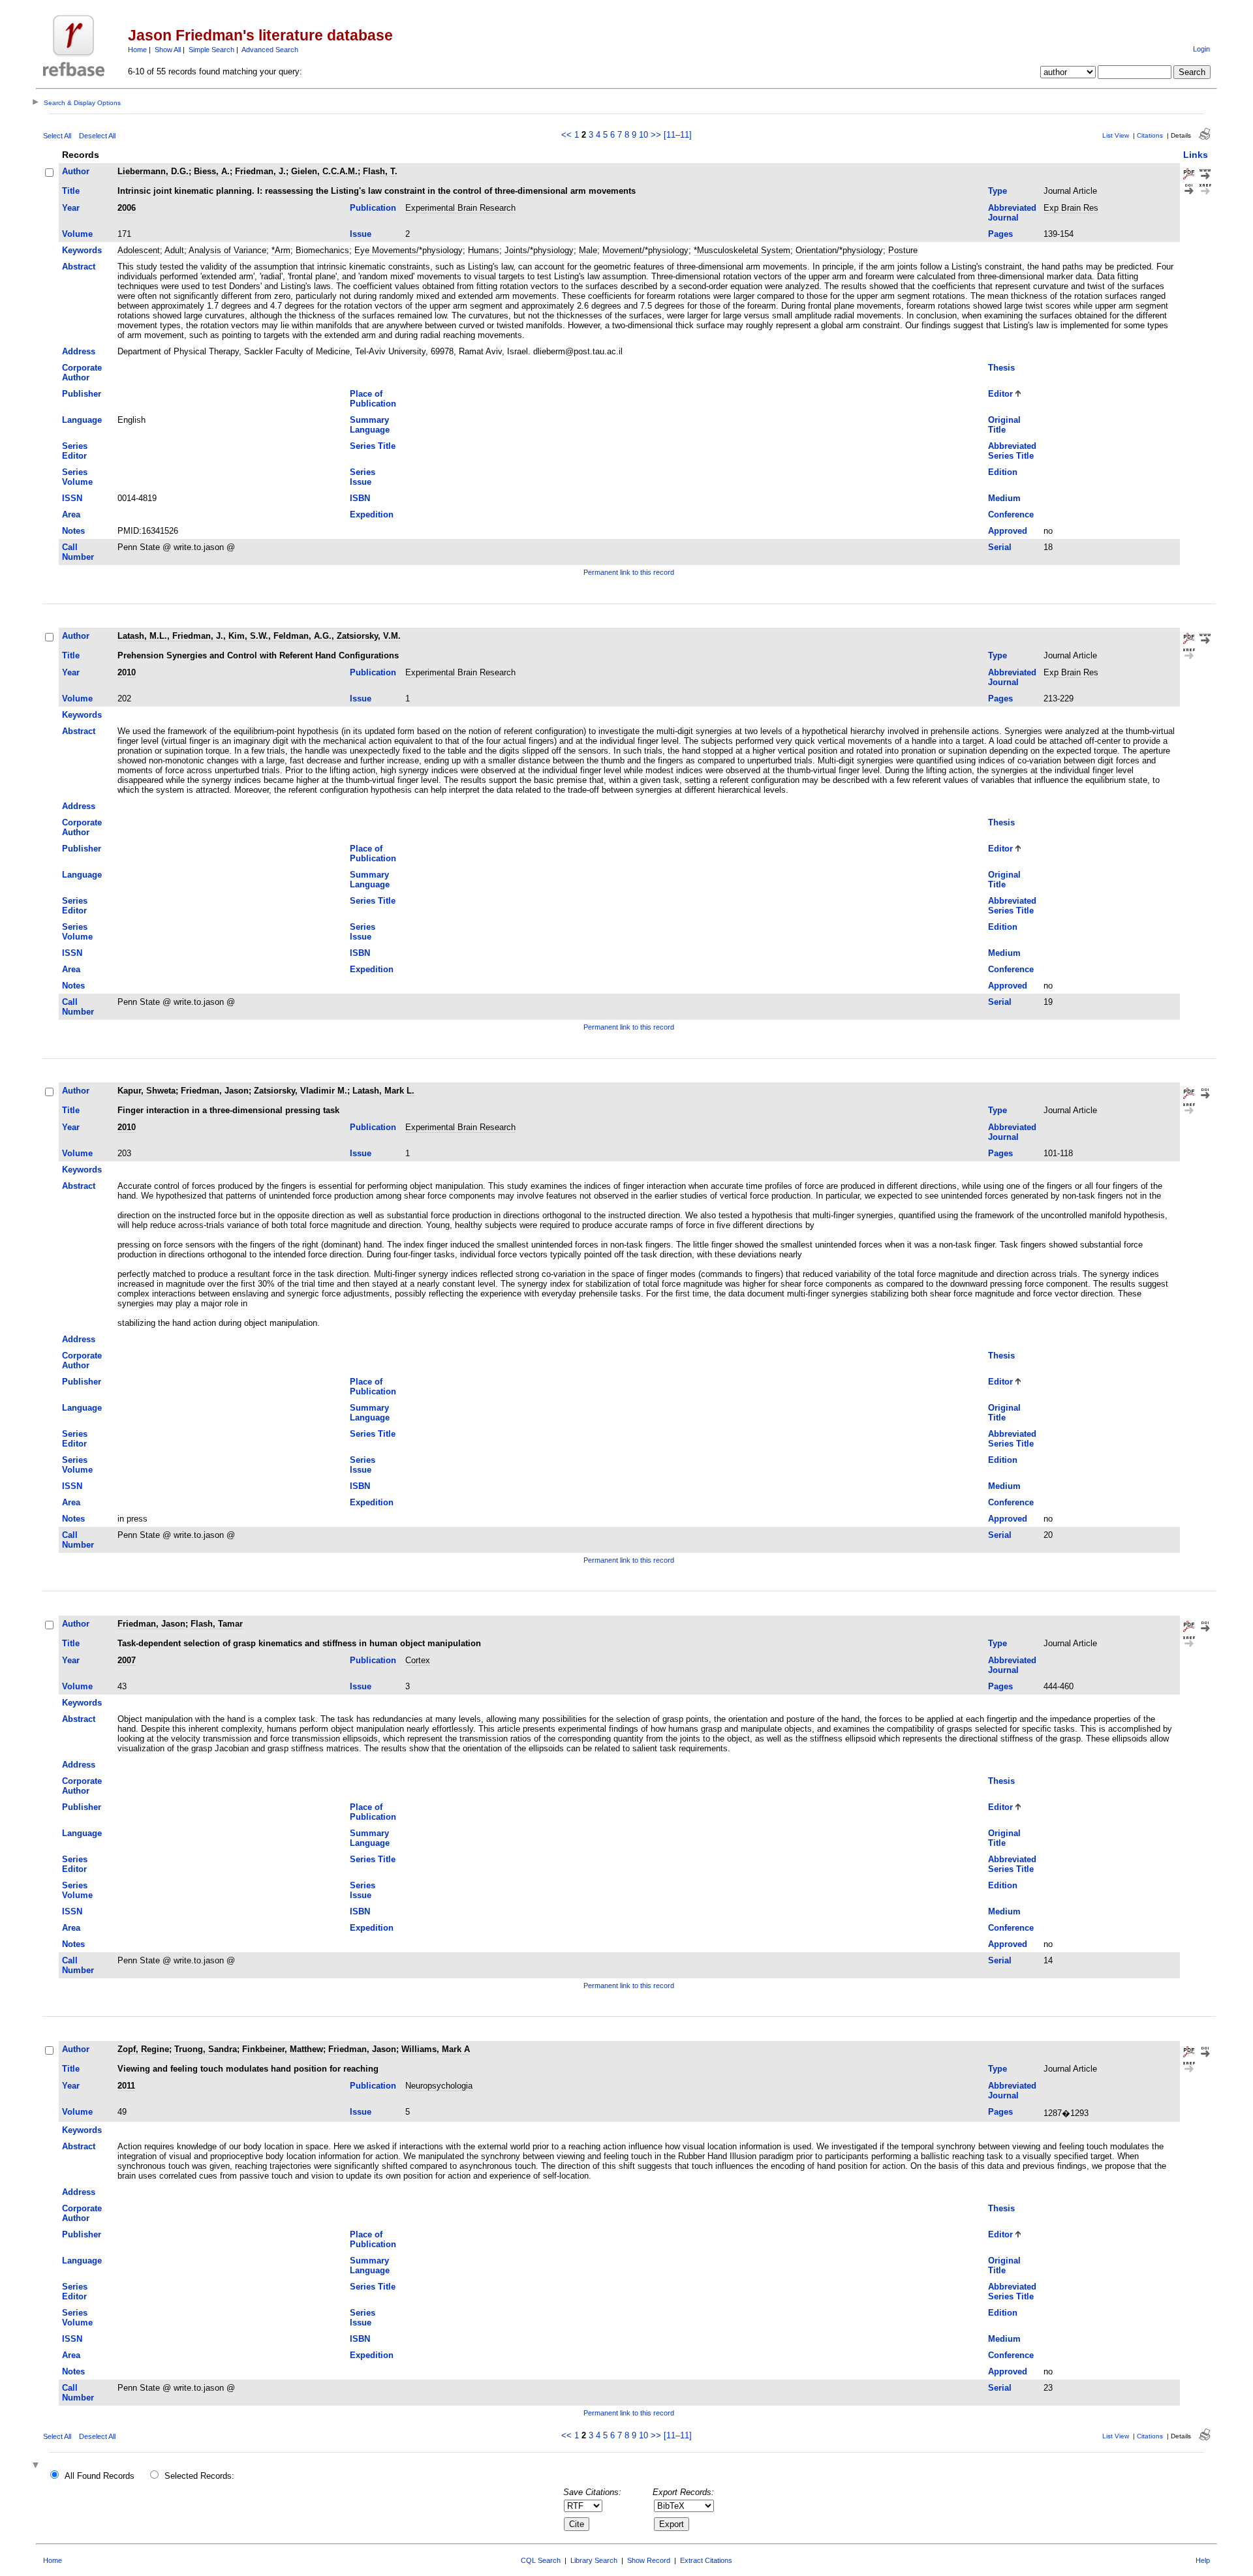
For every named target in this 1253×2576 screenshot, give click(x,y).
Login (1201, 49)
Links (1196, 155)
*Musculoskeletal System (742, 250)
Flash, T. (380, 171)
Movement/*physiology (645, 250)
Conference (1011, 514)
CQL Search (541, 2560)
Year (71, 208)
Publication (373, 208)
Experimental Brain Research (460, 208)
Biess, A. (212, 171)
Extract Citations (706, 2560)
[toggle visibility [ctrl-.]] (37, 2466)
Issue (361, 234)
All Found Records (100, 2476)
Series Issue (363, 477)
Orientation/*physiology (839, 250)
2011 (126, 2086)
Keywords (82, 250)
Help (1203, 2560)
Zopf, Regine (143, 2049)
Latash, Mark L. (383, 1091)
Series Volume (77, 477)
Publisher (82, 394)
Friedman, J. (260, 171)
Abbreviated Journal (1012, 213)
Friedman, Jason (215, 1091)
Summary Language (370, 425)
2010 (127, 672)
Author (76, 171)
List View (1116, 135)
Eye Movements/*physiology (409, 250)
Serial (1000, 547)
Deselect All (97, 136)
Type (998, 191)
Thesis (1001, 368)
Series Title (373, 446)
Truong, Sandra (206, 2049)
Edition (1003, 472)
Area (71, 514)
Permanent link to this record (629, 572)
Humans (484, 250)
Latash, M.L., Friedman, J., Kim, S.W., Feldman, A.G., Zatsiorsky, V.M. (259, 636)
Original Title (1004, 425)
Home (137, 50)
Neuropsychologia (439, 2086)
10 (643, 135)
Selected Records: (199, 2476)
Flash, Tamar (217, 1624)
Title (71, 191)
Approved (1008, 531)
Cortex (418, 1660)
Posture (903, 250)
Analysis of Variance (227, 250)
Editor (1000, 394)
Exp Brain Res (1071, 208)
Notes (73, 531)
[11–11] (678, 135)
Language (82, 420)
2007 (127, 1660)
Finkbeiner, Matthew (283, 2049)
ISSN (72, 498)
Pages (1000, 234)
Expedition (372, 514)
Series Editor (75, 451)
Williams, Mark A (436, 2049)
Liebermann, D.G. (153, 171)
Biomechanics (322, 250)
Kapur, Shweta (147, 1091)
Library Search (594, 2560)
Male (588, 250)
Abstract (79, 267)
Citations (1150, 135)
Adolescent (139, 250)
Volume (77, 234)
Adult (174, 250)
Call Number (78, 552)
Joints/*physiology (539, 250)
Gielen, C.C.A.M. (324, 171)
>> (656, 135)
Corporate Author (82, 373)
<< (566, 135)
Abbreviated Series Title (1012, 451)
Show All (168, 50)
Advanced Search (270, 50)
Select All (57, 136)
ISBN (360, 498)
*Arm (281, 250)
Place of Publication (373, 399)
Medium (1004, 498)
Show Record (649, 2560)
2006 (127, 208)
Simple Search (211, 50)
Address (79, 351)
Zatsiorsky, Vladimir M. (301, 1091)
